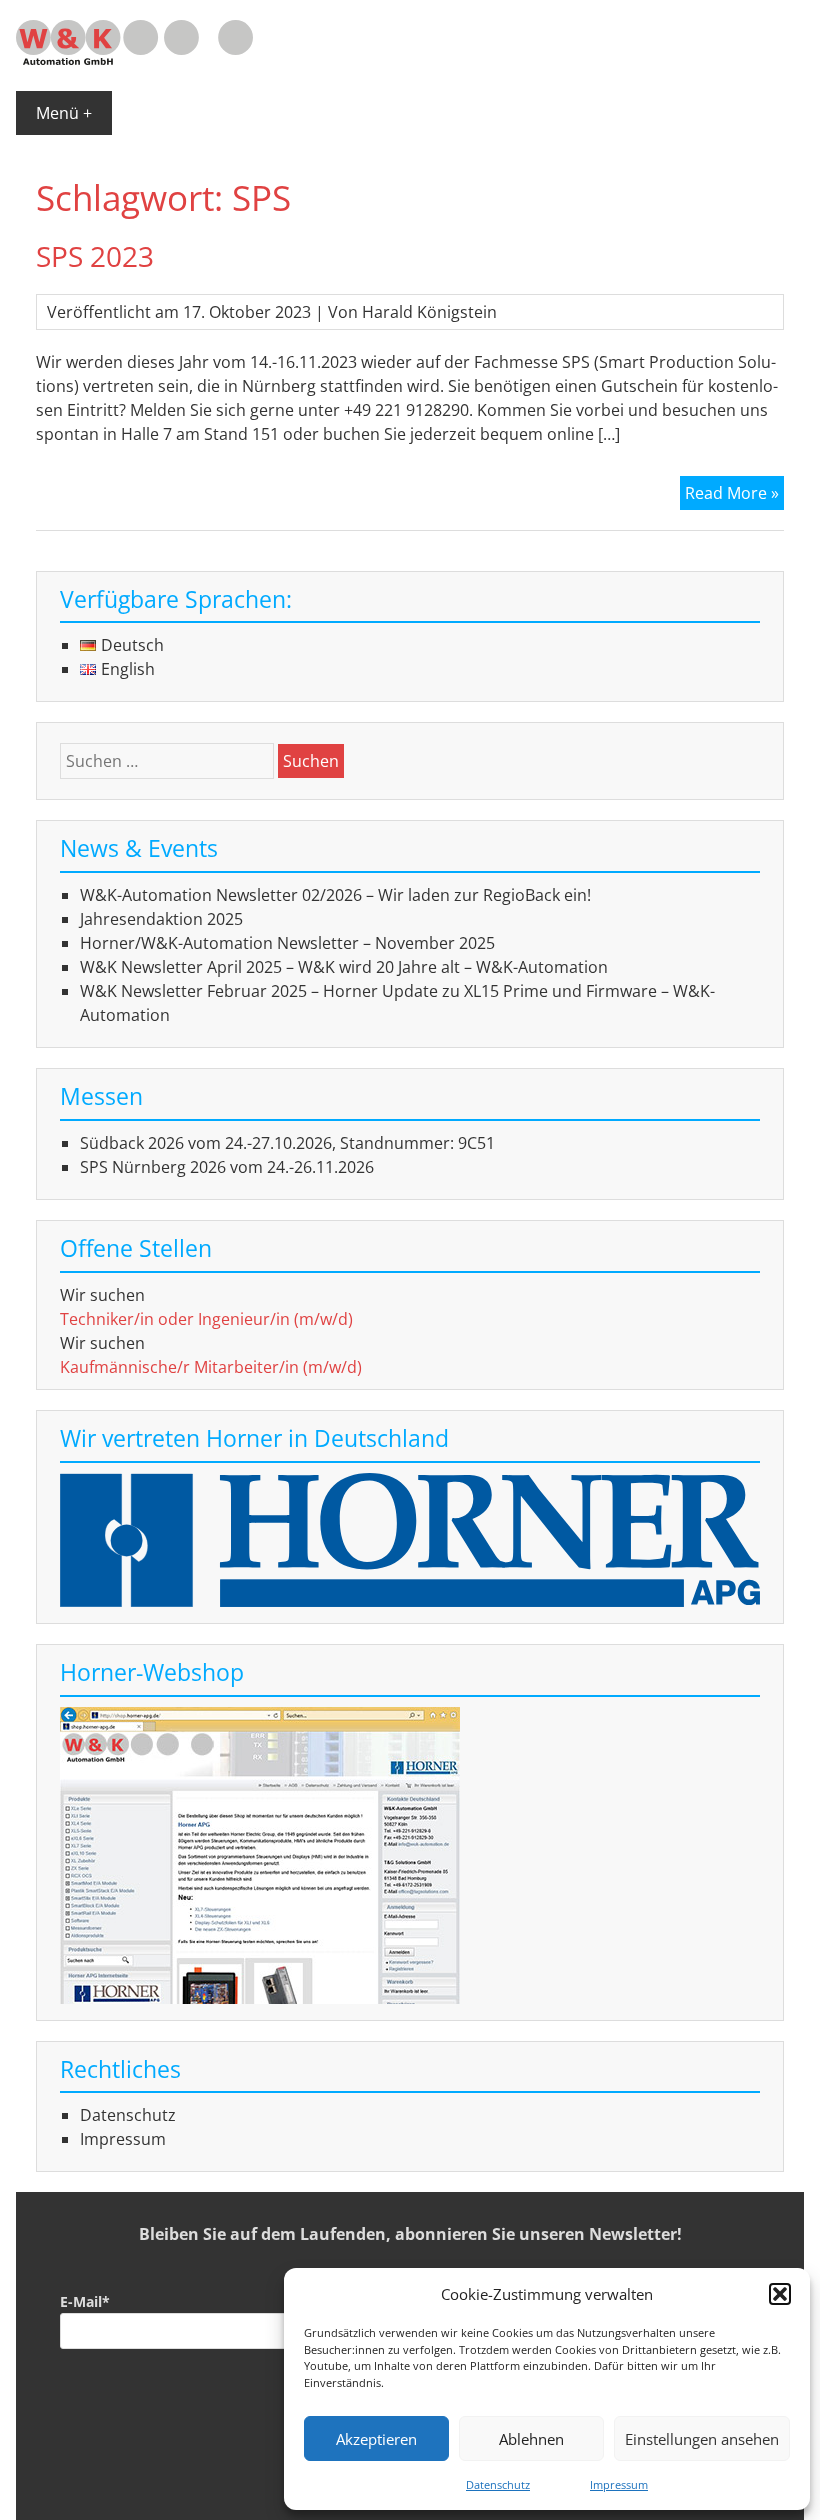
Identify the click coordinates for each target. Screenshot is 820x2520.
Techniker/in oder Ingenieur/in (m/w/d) (206, 1319)
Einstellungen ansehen (702, 2439)
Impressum (619, 2484)
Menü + (64, 113)
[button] (780, 2294)
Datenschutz (498, 2484)
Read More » (734, 495)
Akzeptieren (376, 2439)
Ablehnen (531, 2439)
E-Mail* (85, 2301)
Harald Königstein (429, 312)
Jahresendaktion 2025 (161, 919)
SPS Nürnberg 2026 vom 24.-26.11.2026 (227, 1167)
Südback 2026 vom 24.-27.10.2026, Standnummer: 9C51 (287, 1143)
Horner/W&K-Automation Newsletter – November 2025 (287, 943)
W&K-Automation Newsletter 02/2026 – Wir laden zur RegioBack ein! (335, 895)
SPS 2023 (95, 256)
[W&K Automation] (134, 59)
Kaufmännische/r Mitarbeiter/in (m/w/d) (211, 1367)
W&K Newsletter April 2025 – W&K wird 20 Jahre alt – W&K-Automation (344, 967)
